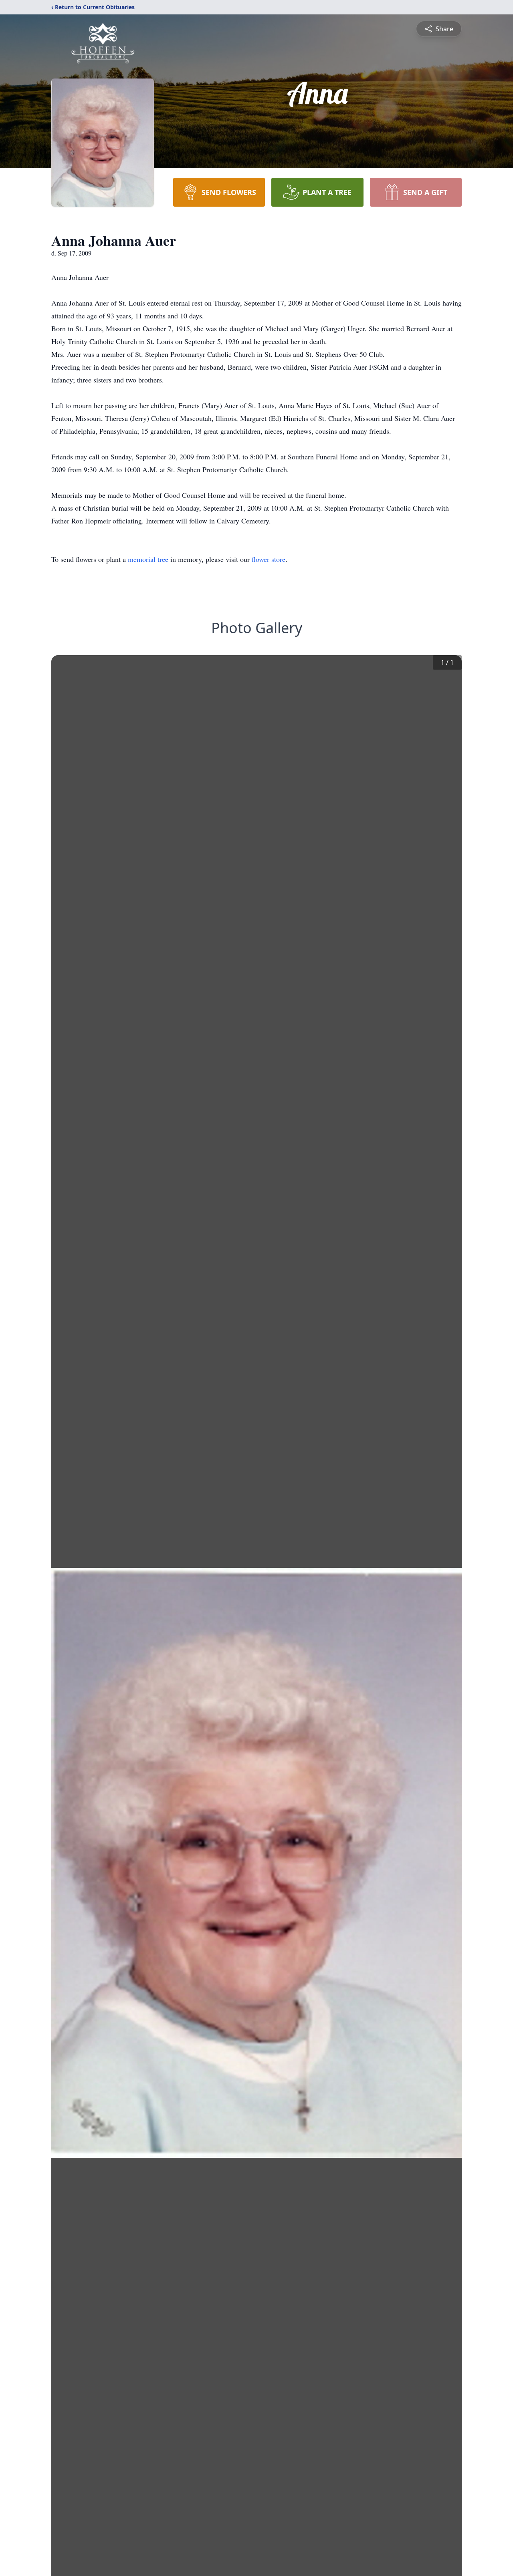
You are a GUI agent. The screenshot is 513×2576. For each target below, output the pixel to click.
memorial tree (148, 559)
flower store (269, 559)
